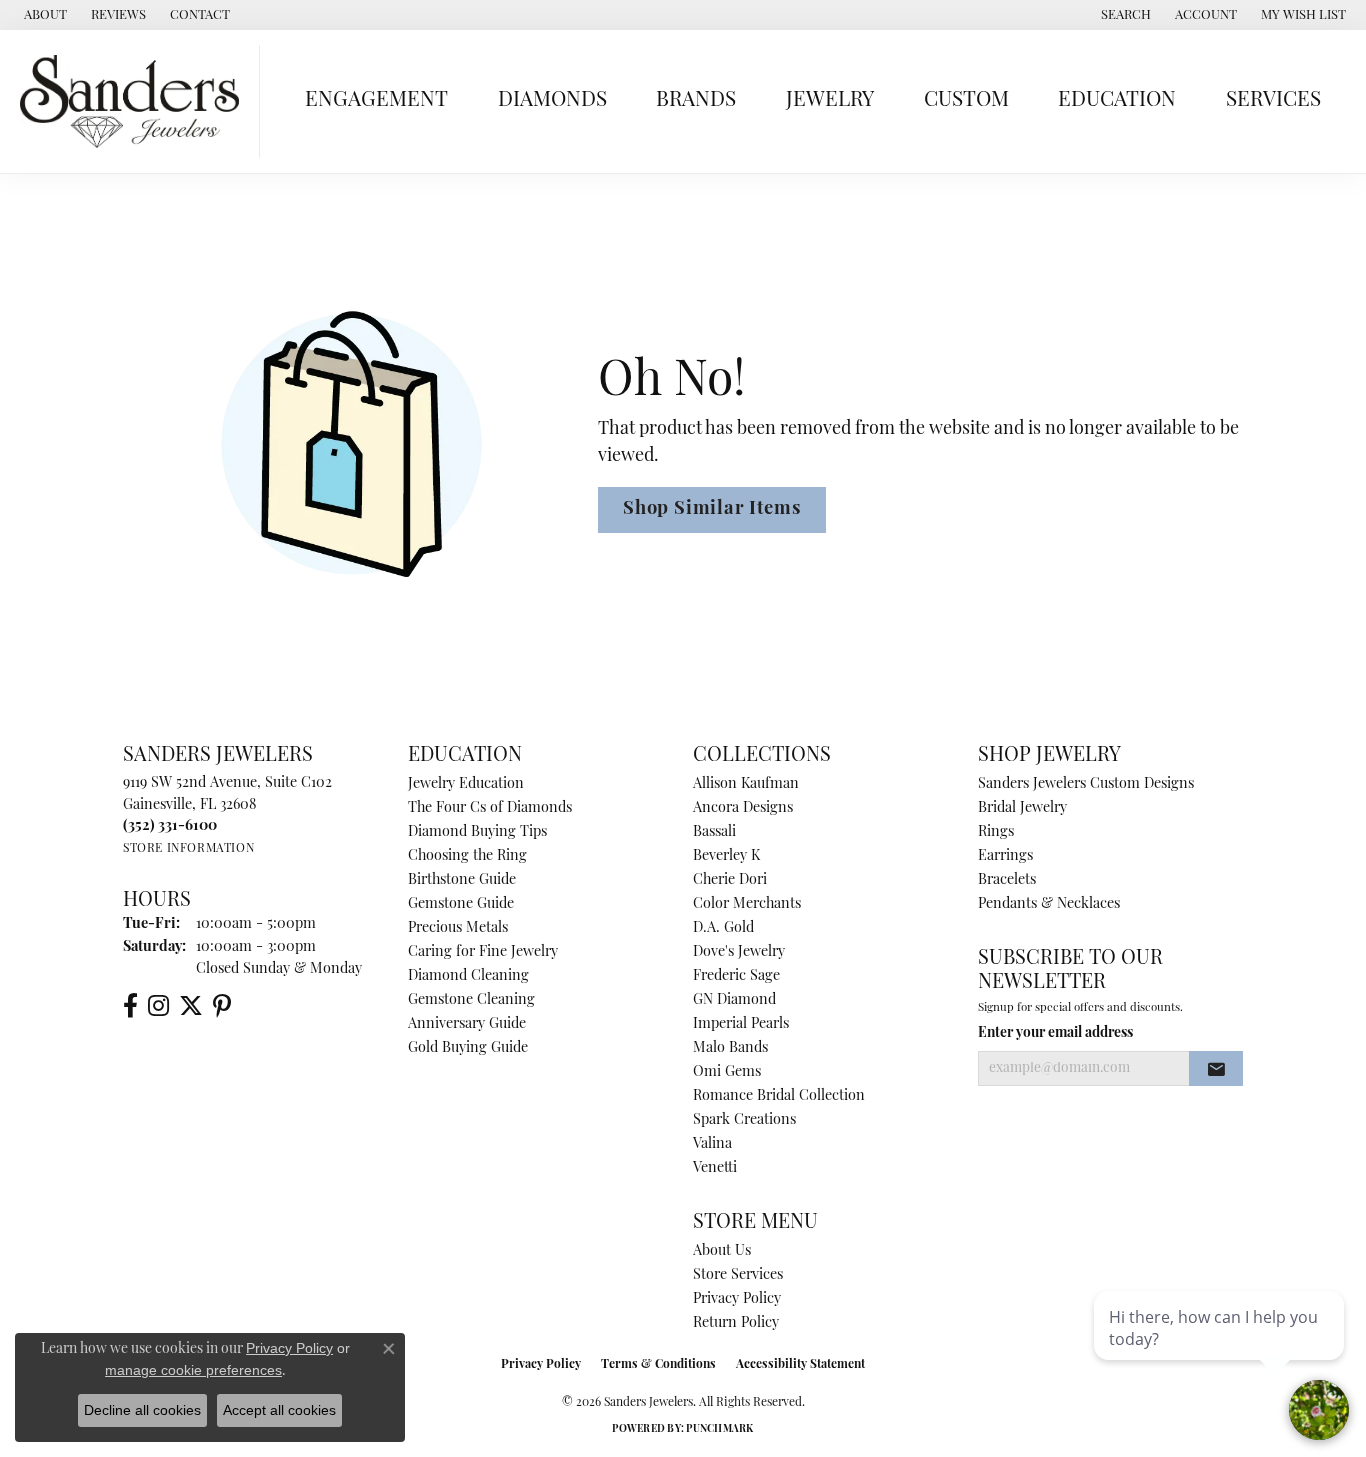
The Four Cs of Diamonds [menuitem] (490, 808)
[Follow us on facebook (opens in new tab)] (130, 1006)
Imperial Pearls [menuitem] (741, 1024)
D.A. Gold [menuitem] (723, 928)
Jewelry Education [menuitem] (466, 784)
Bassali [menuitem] (714, 832)
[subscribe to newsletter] (1216, 1069)
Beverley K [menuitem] (726, 856)
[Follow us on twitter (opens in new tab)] (191, 1006)
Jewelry (830, 100)
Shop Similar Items (712, 509)
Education (1117, 100)
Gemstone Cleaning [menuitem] (471, 1000)
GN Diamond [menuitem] (734, 1000)
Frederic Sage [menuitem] (736, 976)
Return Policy (736, 1323)
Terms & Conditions (658, 1365)
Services (1273, 100)
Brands (696, 100)
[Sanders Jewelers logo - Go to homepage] (135, 101)
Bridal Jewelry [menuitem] (1022, 808)
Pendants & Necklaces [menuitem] (1049, 904)
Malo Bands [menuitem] (730, 1048)
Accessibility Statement (800, 1365)
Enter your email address (1055, 1033)
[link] (43, 15)
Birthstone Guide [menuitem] (462, 880)
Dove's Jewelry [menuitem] (739, 952)
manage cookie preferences (193, 1370)
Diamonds (552, 100)
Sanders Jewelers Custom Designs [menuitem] (1086, 784)
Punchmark (719, 1429)
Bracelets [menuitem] (1007, 880)
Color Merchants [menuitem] (747, 904)
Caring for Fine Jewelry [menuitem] (483, 952)
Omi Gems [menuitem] (727, 1072)
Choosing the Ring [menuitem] (467, 856)
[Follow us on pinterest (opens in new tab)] (222, 1006)
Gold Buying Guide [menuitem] (468, 1048)
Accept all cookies (279, 1410)
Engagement (376, 100)
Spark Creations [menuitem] (744, 1120)
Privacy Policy (737, 1299)
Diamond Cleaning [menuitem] (468, 976)
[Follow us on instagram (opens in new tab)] (158, 1006)
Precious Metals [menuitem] (458, 928)
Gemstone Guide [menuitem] (461, 904)
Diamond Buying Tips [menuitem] (477, 832)
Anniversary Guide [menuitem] (467, 1024)
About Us (722, 1251)
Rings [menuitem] (996, 832)
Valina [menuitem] (712, 1144)
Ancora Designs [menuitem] (743, 808)
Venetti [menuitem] (715, 1168)
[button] (1124, 15)
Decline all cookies (142, 1410)
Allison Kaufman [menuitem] (746, 784)
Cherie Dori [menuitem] (730, 880)
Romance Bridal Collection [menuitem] (779, 1096)
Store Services (738, 1275)
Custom (966, 100)
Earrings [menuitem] (1005, 856)
